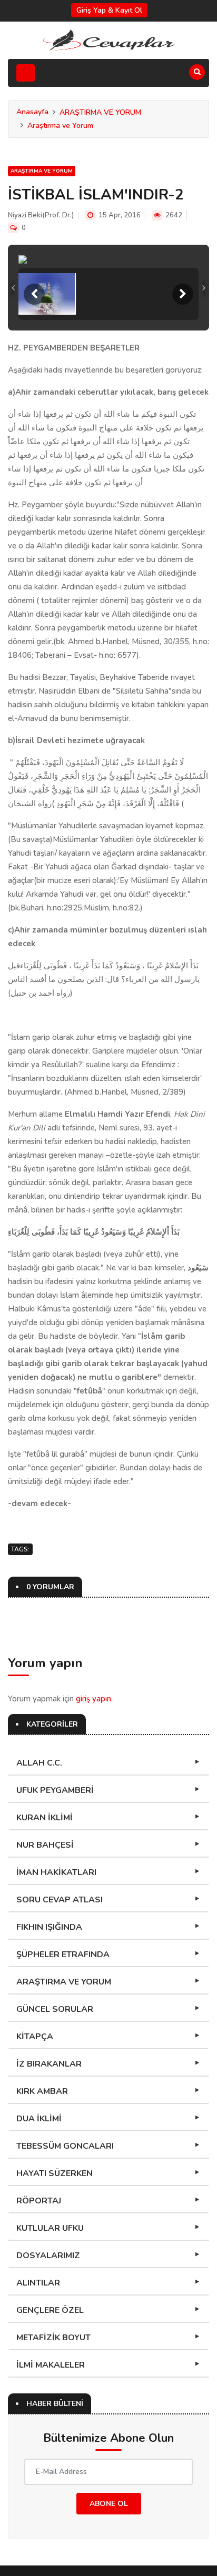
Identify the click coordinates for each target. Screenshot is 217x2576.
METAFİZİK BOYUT (53, 2338)
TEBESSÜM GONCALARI (65, 2146)
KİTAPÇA (35, 2037)
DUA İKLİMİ (39, 2119)
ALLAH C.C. (39, 1763)
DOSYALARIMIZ (48, 2256)
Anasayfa (32, 112)
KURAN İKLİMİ (45, 1818)
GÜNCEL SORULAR (55, 2009)
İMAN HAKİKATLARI (56, 1872)
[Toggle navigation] (26, 73)
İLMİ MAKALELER (51, 2365)
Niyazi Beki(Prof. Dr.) (41, 215)
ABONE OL (109, 2504)
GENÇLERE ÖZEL (50, 2310)
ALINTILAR (38, 2283)
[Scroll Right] (183, 294)
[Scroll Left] (34, 294)
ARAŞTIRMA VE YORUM (100, 112)
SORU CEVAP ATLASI (60, 1900)
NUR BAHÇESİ (45, 1845)
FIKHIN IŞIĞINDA (49, 1927)
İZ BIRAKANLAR (49, 2064)
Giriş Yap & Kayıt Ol (109, 10)
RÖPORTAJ (39, 2201)
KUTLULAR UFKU (50, 2228)
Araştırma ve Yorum (60, 126)
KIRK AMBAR (42, 2091)
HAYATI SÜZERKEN (55, 2173)
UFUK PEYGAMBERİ (55, 1790)
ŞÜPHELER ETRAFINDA (63, 1954)
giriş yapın (93, 1699)
